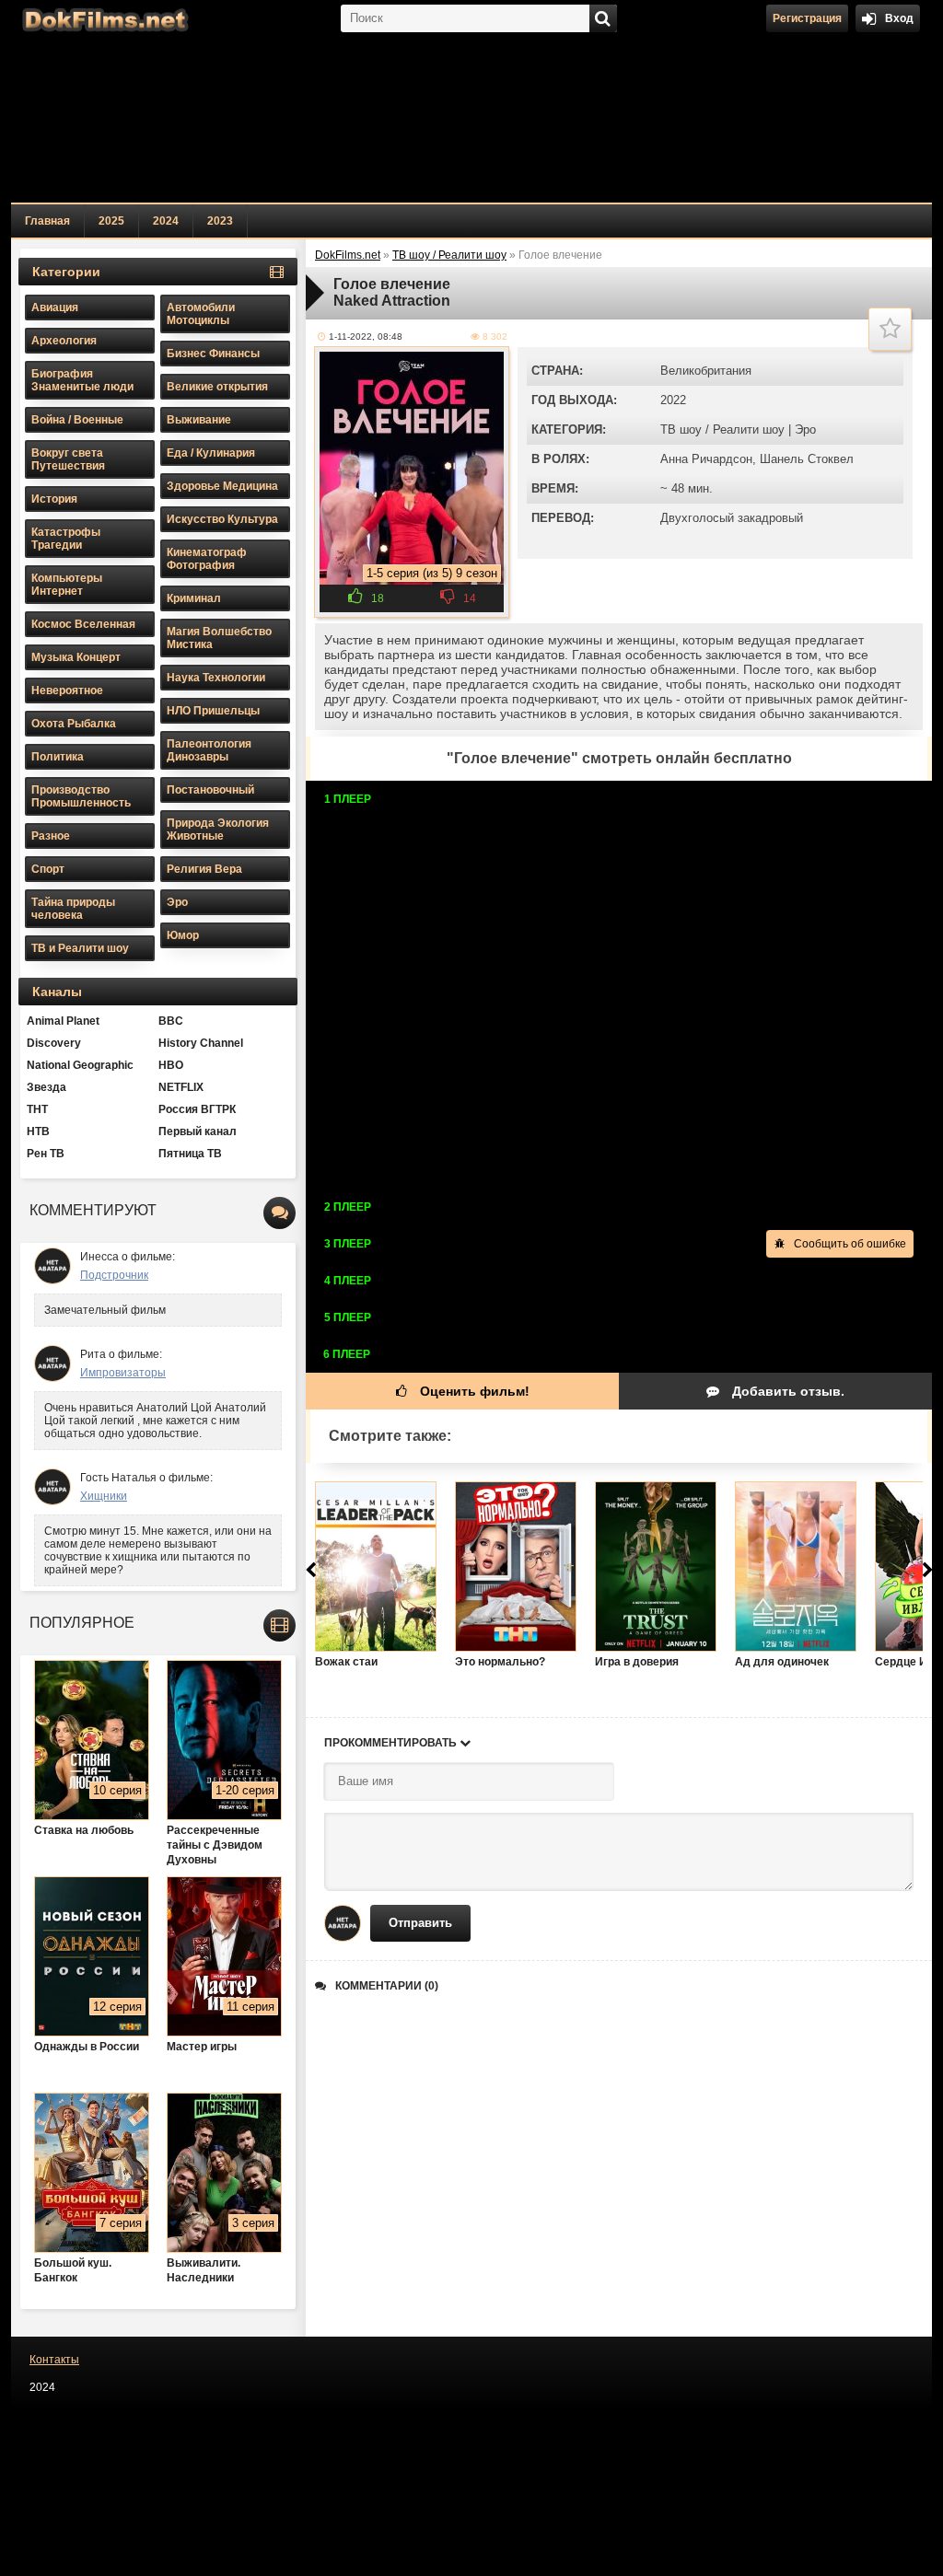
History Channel (201, 1043)
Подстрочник (114, 1275)
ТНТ (37, 1109)
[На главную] (103, 18)
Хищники (104, 1496)
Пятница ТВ (190, 1154)
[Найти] (603, 18)
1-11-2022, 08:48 (366, 337)
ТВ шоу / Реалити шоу (722, 429)
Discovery (54, 1043)
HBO (171, 1065)
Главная (47, 221)
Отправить (420, 1923)
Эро (805, 429)
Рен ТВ (46, 1154)
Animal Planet (63, 1021)
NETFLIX (181, 1087)
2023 (220, 221)
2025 (111, 221)
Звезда (47, 1087)
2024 (166, 221)
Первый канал (198, 1131)
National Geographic (80, 1065)
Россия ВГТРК (197, 1109)
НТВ (38, 1131)
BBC (171, 1021)
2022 (673, 400)
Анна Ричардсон (706, 459)
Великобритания (706, 371)
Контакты (54, 2360)
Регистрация (807, 18)
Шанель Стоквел (807, 459)
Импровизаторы (123, 1373)
